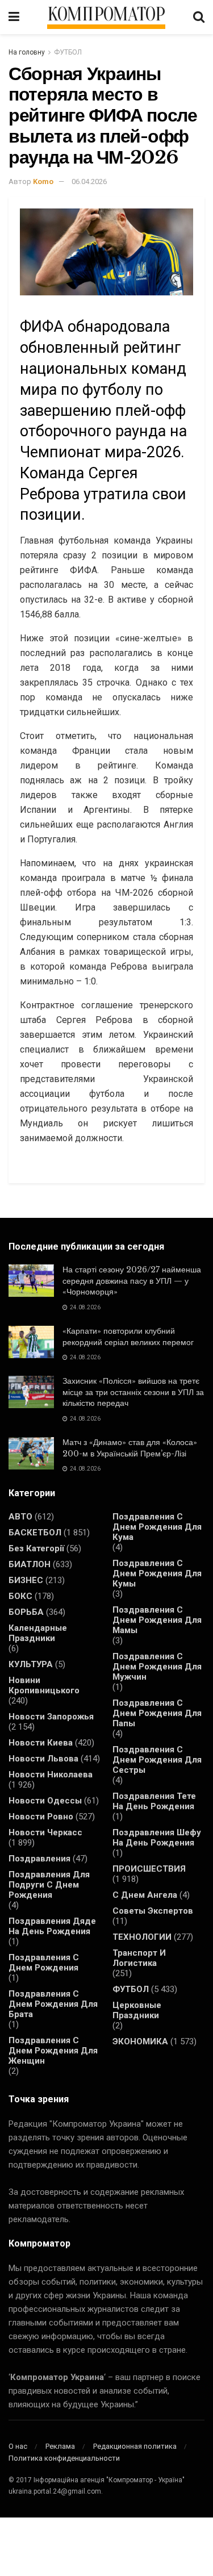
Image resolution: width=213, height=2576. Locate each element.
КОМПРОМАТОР (106, 15)
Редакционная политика (135, 2446)
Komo (43, 181)
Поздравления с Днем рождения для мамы (157, 1620)
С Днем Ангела (145, 1895)
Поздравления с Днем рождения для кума (157, 1527)
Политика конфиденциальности (64, 2458)
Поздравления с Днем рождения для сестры (157, 1760)
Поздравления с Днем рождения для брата (53, 2004)
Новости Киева (41, 1743)
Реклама (60, 2446)
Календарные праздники (38, 1633)
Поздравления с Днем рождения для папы (157, 1713)
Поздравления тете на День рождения (154, 1801)
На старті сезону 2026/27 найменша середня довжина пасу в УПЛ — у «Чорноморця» (132, 1281)
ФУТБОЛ (68, 52)
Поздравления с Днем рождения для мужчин (157, 1667)
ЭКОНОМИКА (140, 2041)
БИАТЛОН (30, 1564)
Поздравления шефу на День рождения (157, 1838)
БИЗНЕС (26, 1580)
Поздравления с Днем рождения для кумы (157, 1573)
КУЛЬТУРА (31, 1664)
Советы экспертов (153, 1911)
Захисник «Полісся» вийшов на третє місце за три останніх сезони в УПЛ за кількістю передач (133, 1392)
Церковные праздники (137, 2010)
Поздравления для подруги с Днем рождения (49, 1885)
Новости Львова (43, 1759)
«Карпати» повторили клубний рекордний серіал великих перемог (128, 1337)
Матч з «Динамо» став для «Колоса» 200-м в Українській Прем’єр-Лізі (130, 1448)
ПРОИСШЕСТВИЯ (149, 1869)
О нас (18, 2446)
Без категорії (36, 1548)
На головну (27, 52)
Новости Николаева (51, 1775)
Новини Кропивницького (44, 1685)
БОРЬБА (26, 1612)
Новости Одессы (45, 1801)
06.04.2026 (89, 181)
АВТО (20, 1517)
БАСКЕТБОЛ (35, 1533)
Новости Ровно (41, 1817)
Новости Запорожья (51, 1717)
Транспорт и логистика (139, 1958)
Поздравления (39, 1859)
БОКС (20, 1596)
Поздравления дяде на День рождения (52, 1926)
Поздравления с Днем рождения (44, 1963)
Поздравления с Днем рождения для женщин (53, 2051)
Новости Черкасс (45, 1832)
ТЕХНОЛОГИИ (142, 1937)
